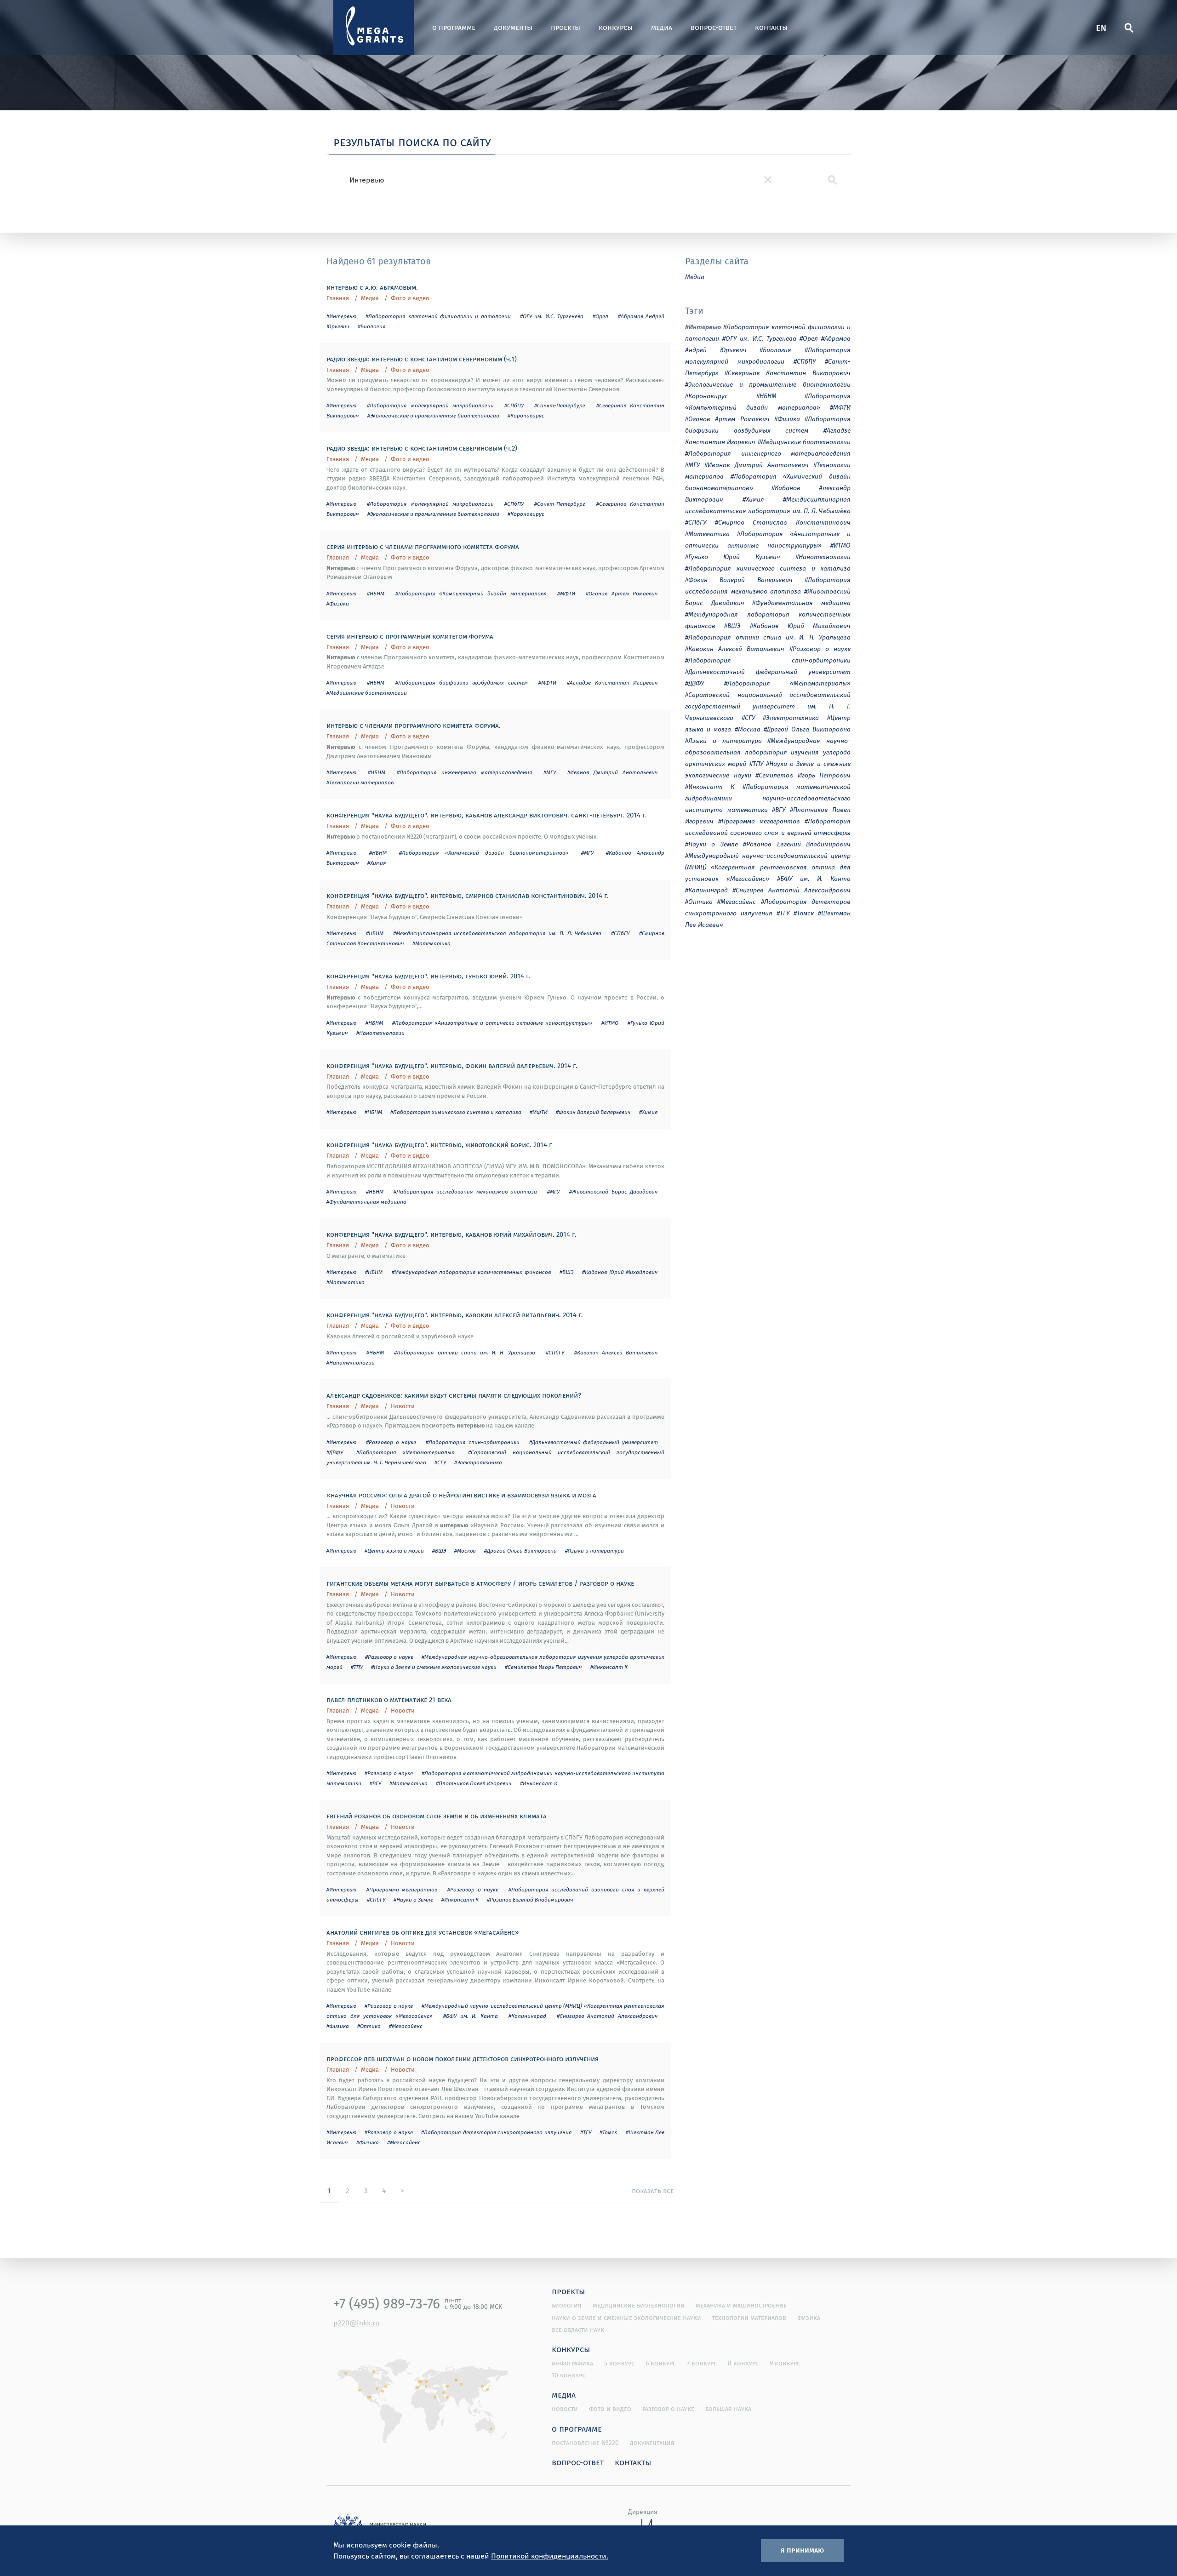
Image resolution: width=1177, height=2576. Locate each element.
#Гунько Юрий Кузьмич (733, 557)
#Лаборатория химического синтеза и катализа (456, 1112)
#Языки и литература (594, 1551)
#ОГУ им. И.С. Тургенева (552, 316)
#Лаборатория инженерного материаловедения (465, 772)
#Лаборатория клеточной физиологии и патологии (438, 316)
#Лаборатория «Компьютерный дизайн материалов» (471, 593)
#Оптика (369, 2026)
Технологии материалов (749, 2318)
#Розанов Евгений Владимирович (530, 1899)
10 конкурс (569, 2375)
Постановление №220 (585, 2443)
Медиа (662, 27)
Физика (809, 2318)
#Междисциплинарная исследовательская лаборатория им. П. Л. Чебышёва (497, 933)
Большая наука (728, 2409)
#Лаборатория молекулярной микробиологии (430, 405)
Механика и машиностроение (741, 2305)
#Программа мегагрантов (402, 1889)
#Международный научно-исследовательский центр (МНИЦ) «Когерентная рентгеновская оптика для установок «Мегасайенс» (768, 867)
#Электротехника (478, 1462)
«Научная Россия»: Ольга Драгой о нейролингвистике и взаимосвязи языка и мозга (461, 1495)
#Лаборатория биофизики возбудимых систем (462, 683)
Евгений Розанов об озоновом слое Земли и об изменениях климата (437, 1816)
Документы (513, 27)
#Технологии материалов (360, 782)
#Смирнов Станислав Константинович (783, 522)
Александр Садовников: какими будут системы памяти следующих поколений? (454, 1395)
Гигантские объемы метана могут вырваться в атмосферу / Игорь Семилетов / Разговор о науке (480, 1583)
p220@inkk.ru (356, 2323)
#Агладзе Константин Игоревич (612, 683)
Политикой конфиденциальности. (550, 2556)
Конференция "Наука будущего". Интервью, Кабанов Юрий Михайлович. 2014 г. (451, 1234)
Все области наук (578, 2330)
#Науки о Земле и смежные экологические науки (434, 1667)
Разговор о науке (668, 2409)
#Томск (608, 2132)
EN (1101, 27)
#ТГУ (586, 2132)
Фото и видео (410, 298)
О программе (454, 27)
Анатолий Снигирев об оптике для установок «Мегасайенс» (423, 1932)
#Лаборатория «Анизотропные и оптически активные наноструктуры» (492, 1023)
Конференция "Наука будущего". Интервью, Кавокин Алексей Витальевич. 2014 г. (455, 1314)
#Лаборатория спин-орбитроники (473, 1442)
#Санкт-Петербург (560, 405)
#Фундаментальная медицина (366, 1202)
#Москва (465, 1551)
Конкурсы (616, 27)
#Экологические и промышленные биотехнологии (433, 415)
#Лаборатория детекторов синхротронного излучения (496, 2132)
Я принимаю (802, 2550)
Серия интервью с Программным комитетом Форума (410, 636)
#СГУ (440, 1462)
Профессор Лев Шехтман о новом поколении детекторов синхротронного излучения (463, 2058)
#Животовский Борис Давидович (614, 1191)
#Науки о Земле (413, 1899)
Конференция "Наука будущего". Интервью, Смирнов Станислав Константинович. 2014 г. (468, 895)
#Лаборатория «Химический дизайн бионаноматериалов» (484, 853)
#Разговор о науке (391, 1442)
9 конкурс (785, 2363)
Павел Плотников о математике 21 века (389, 1699)
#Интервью (341, 316)
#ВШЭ (566, 1272)
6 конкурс (661, 2363)
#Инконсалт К (609, 1667)
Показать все (653, 2190)
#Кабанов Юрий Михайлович (620, 1272)
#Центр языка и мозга (394, 1551)
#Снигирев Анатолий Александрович (607, 2016)
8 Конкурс (743, 2363)
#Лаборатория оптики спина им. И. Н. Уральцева (465, 1352)
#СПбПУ (514, 405)
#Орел (600, 316)
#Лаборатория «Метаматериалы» (406, 1452)
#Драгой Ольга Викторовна (520, 1551)
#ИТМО (610, 1023)
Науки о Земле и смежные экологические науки (626, 2318)
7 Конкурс (702, 2363)
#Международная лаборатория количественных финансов (471, 1272)
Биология (567, 2305)
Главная (338, 298)
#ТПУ (357, 1667)
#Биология (372, 326)
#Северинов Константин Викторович (788, 373)
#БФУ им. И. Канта (471, 2016)
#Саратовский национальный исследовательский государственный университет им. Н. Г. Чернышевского (768, 706)
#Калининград (527, 2016)
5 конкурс (619, 2363)
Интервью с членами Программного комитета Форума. (414, 725)
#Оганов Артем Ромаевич (622, 593)
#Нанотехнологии (380, 1033)
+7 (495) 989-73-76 (387, 2303)
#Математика (431, 943)
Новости (403, 1406)
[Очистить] (768, 180)
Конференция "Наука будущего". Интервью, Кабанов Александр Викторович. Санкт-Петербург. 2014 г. (487, 815)
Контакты (771, 27)
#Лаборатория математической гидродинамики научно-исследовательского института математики (768, 798)
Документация (652, 2443)
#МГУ (550, 772)
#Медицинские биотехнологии (367, 693)
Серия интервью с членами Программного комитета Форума (423, 546)
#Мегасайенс (406, 2026)
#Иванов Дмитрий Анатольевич (613, 772)
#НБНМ (376, 593)
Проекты (566, 27)
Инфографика (572, 2363)
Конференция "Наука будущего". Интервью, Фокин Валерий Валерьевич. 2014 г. (452, 1065)
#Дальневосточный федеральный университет (594, 1442)
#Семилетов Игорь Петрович (543, 1667)
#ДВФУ (335, 1452)
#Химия (377, 863)
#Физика (338, 603)
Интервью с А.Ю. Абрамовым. (372, 287)
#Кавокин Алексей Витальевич (616, 1352)
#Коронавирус (526, 415)
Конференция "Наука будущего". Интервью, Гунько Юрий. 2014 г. (429, 976)
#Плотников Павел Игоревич (474, 1783)
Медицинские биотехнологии (639, 2305)
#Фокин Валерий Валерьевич (593, 1112)
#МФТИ (566, 593)
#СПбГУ (620, 933)
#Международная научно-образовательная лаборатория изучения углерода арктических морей (768, 752)
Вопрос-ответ (714, 27)
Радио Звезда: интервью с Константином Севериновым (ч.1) (422, 359)
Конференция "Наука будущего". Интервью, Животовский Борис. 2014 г (439, 1144)
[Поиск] (1129, 28)
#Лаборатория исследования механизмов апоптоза (465, 1191)
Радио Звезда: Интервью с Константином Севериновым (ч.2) (422, 448)
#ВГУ (375, 1783)
